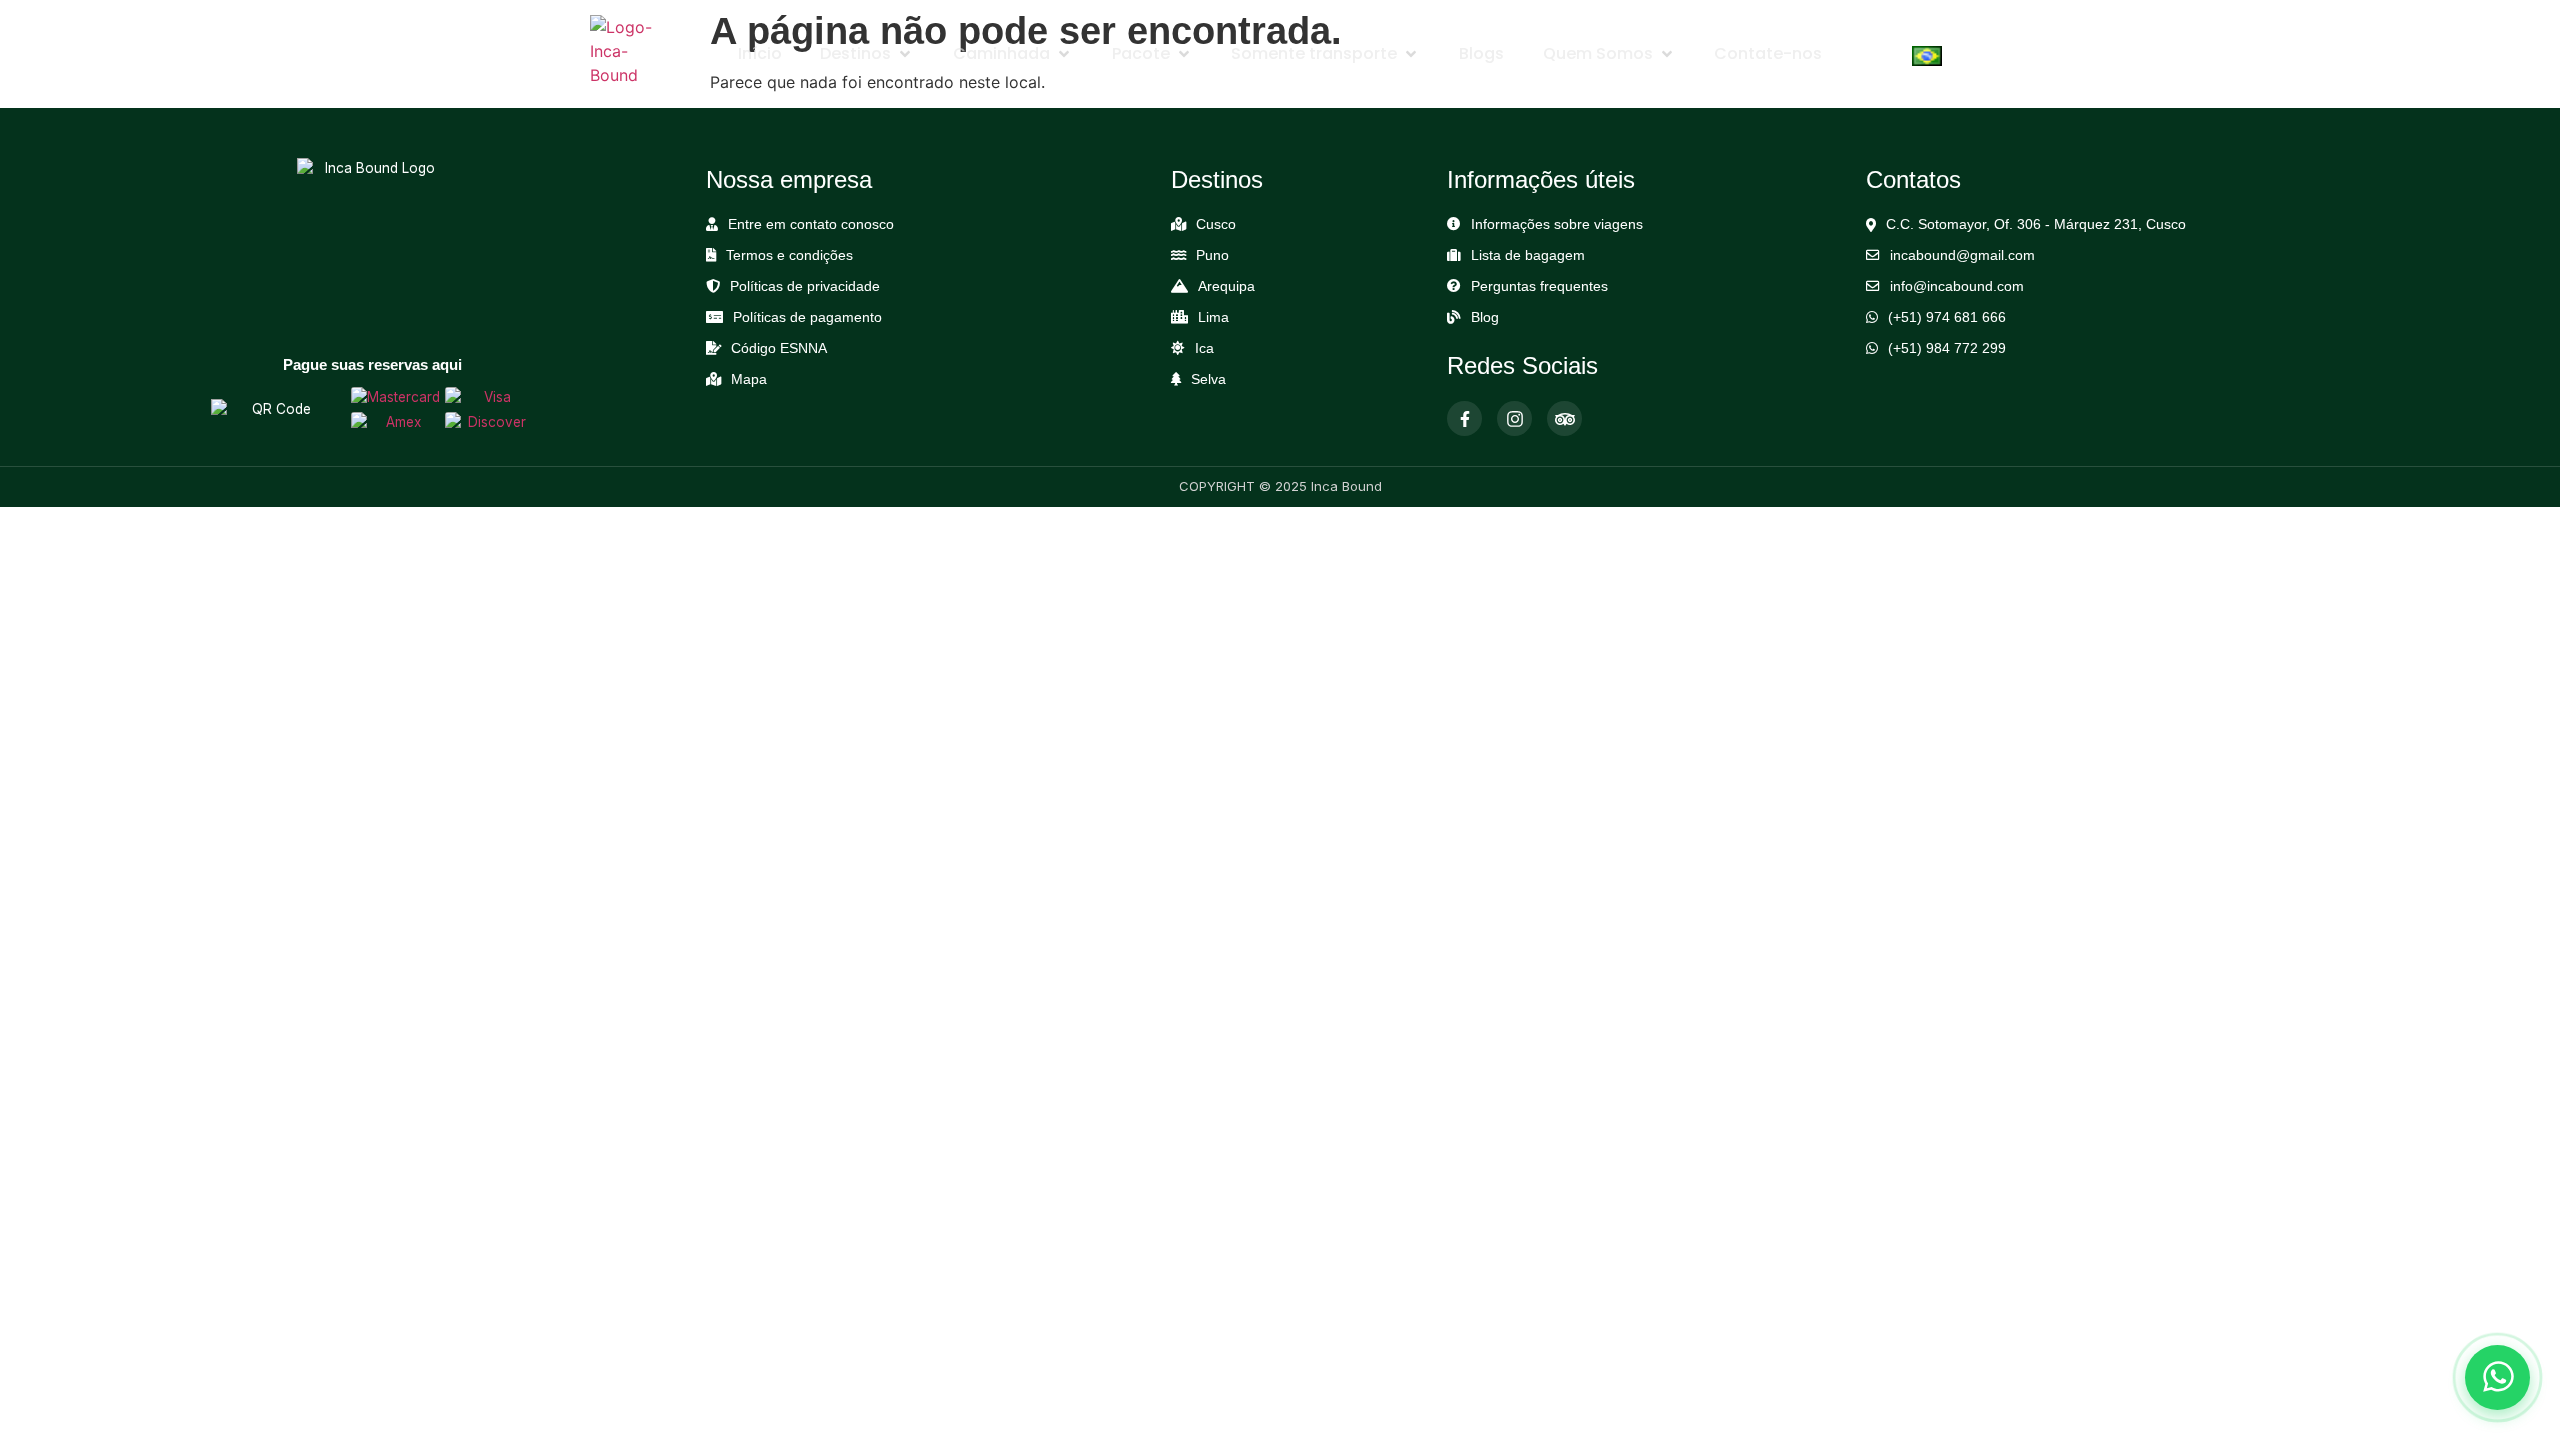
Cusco (1216, 224)
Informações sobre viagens (1557, 224)
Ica (1204, 348)
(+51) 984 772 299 (1947, 348)
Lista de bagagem (1528, 255)
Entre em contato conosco (811, 224)
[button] (867, 54)
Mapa (749, 379)
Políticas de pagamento (807, 317)
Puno (1212, 255)
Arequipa (1226, 286)
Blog (1485, 317)
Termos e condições (789, 255)
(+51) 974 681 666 (1947, 317)
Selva (1208, 379)
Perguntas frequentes (1539, 286)
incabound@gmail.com (1962, 255)
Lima (1213, 317)
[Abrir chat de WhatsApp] (2497, 1377)
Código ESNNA (779, 348)
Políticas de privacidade (805, 286)
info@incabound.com (1957, 286)
